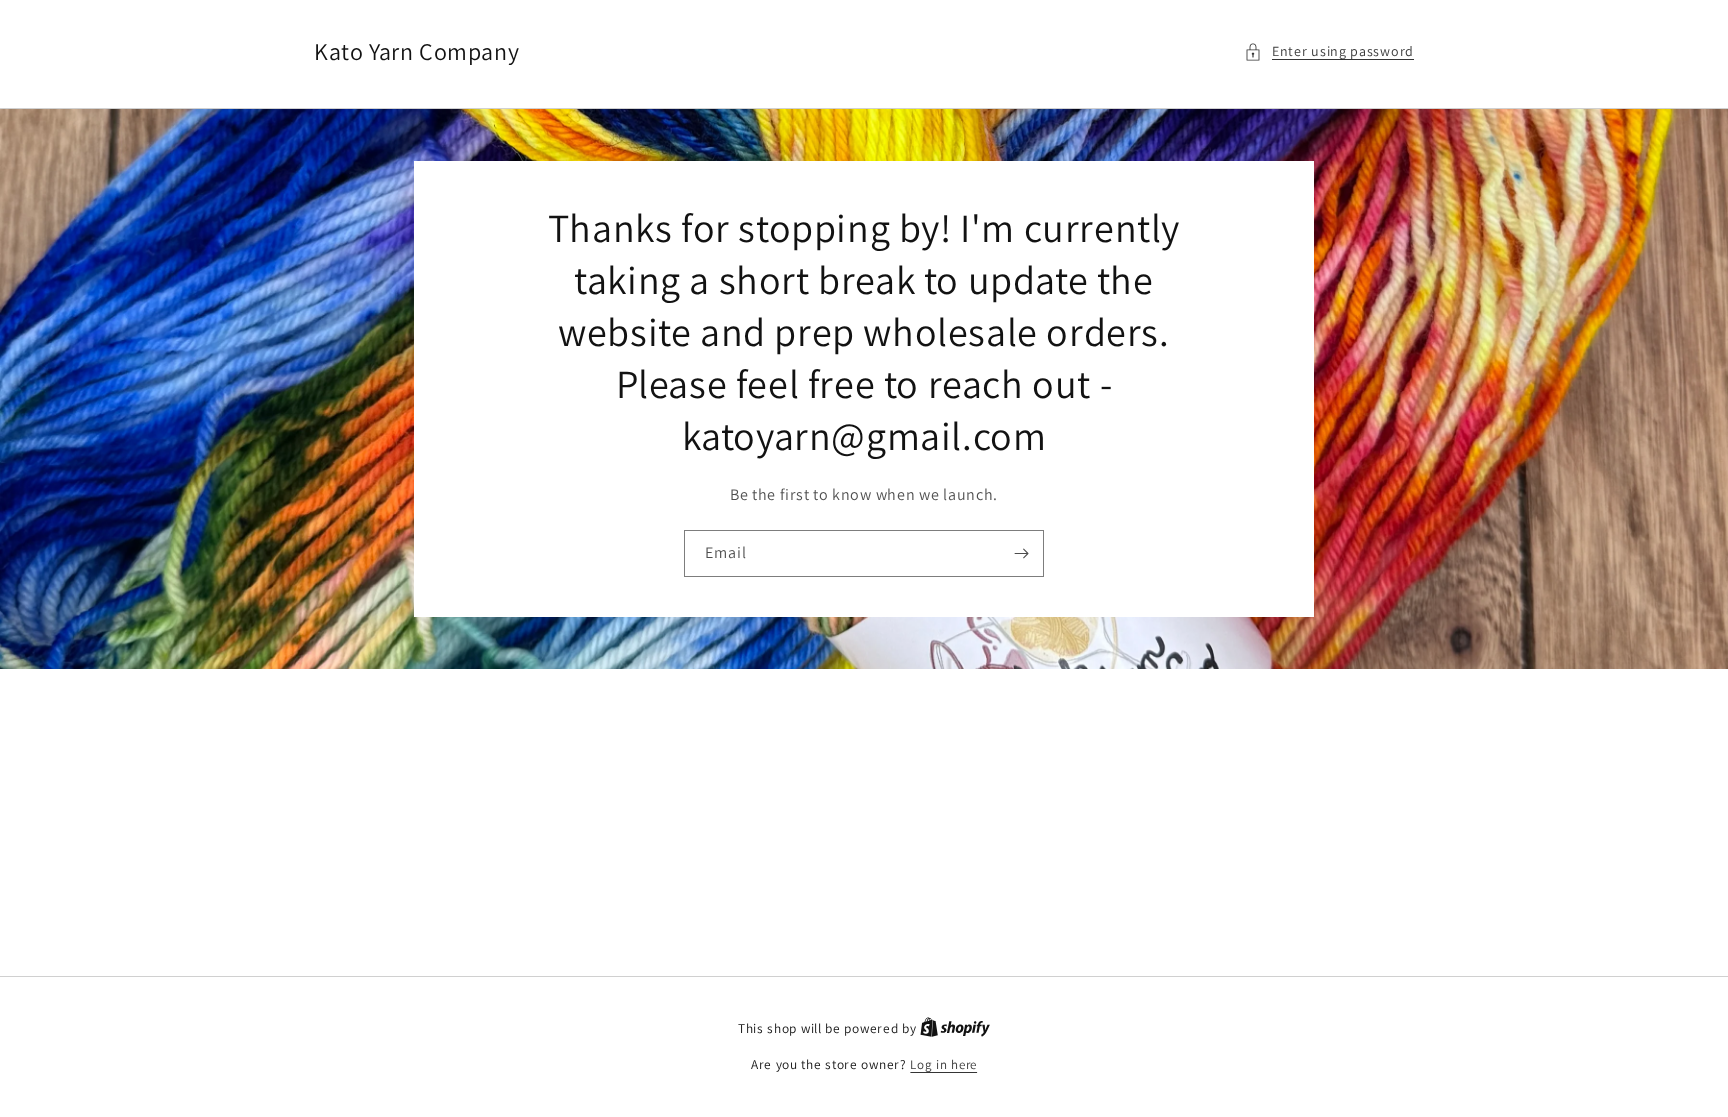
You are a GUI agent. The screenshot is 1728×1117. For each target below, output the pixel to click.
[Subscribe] (1021, 553)
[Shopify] (955, 1028)
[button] (1329, 51)
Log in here (943, 1064)
